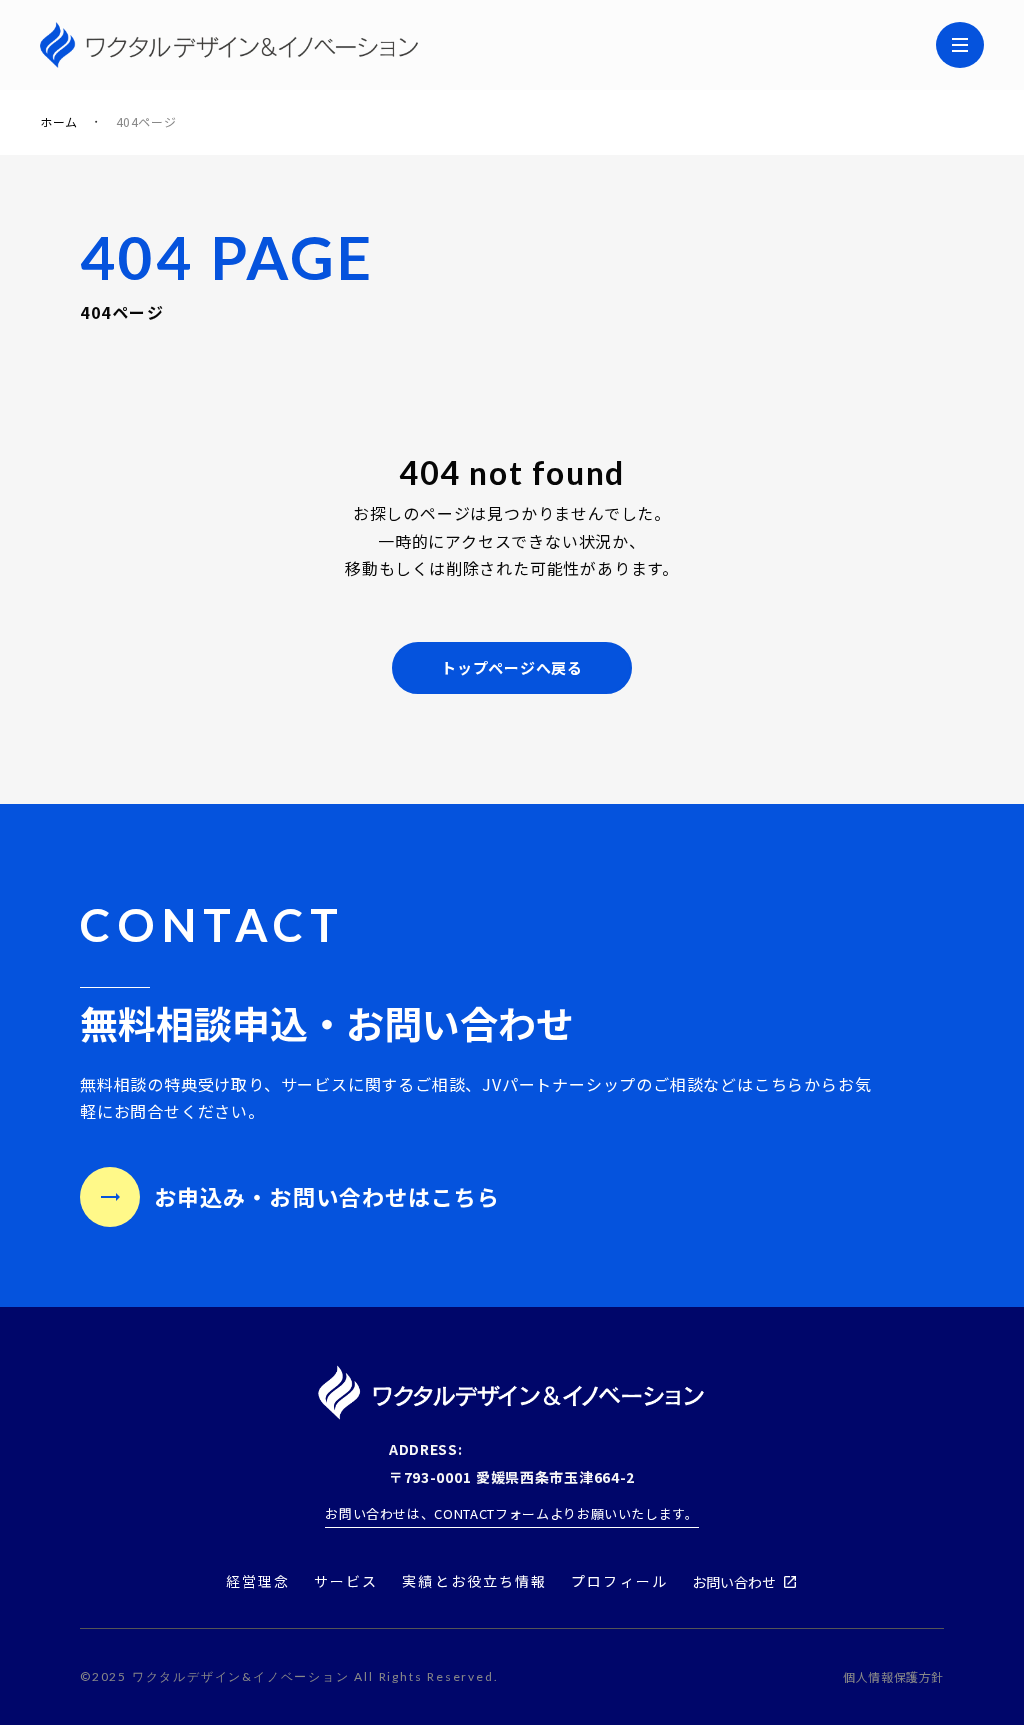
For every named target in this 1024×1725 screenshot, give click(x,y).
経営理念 (258, 1581)
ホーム (59, 122)
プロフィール (619, 1581)
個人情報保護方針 (893, 1677)
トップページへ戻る (512, 667)
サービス (346, 1581)
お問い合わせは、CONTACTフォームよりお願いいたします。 (512, 1513)
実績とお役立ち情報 (474, 1581)
